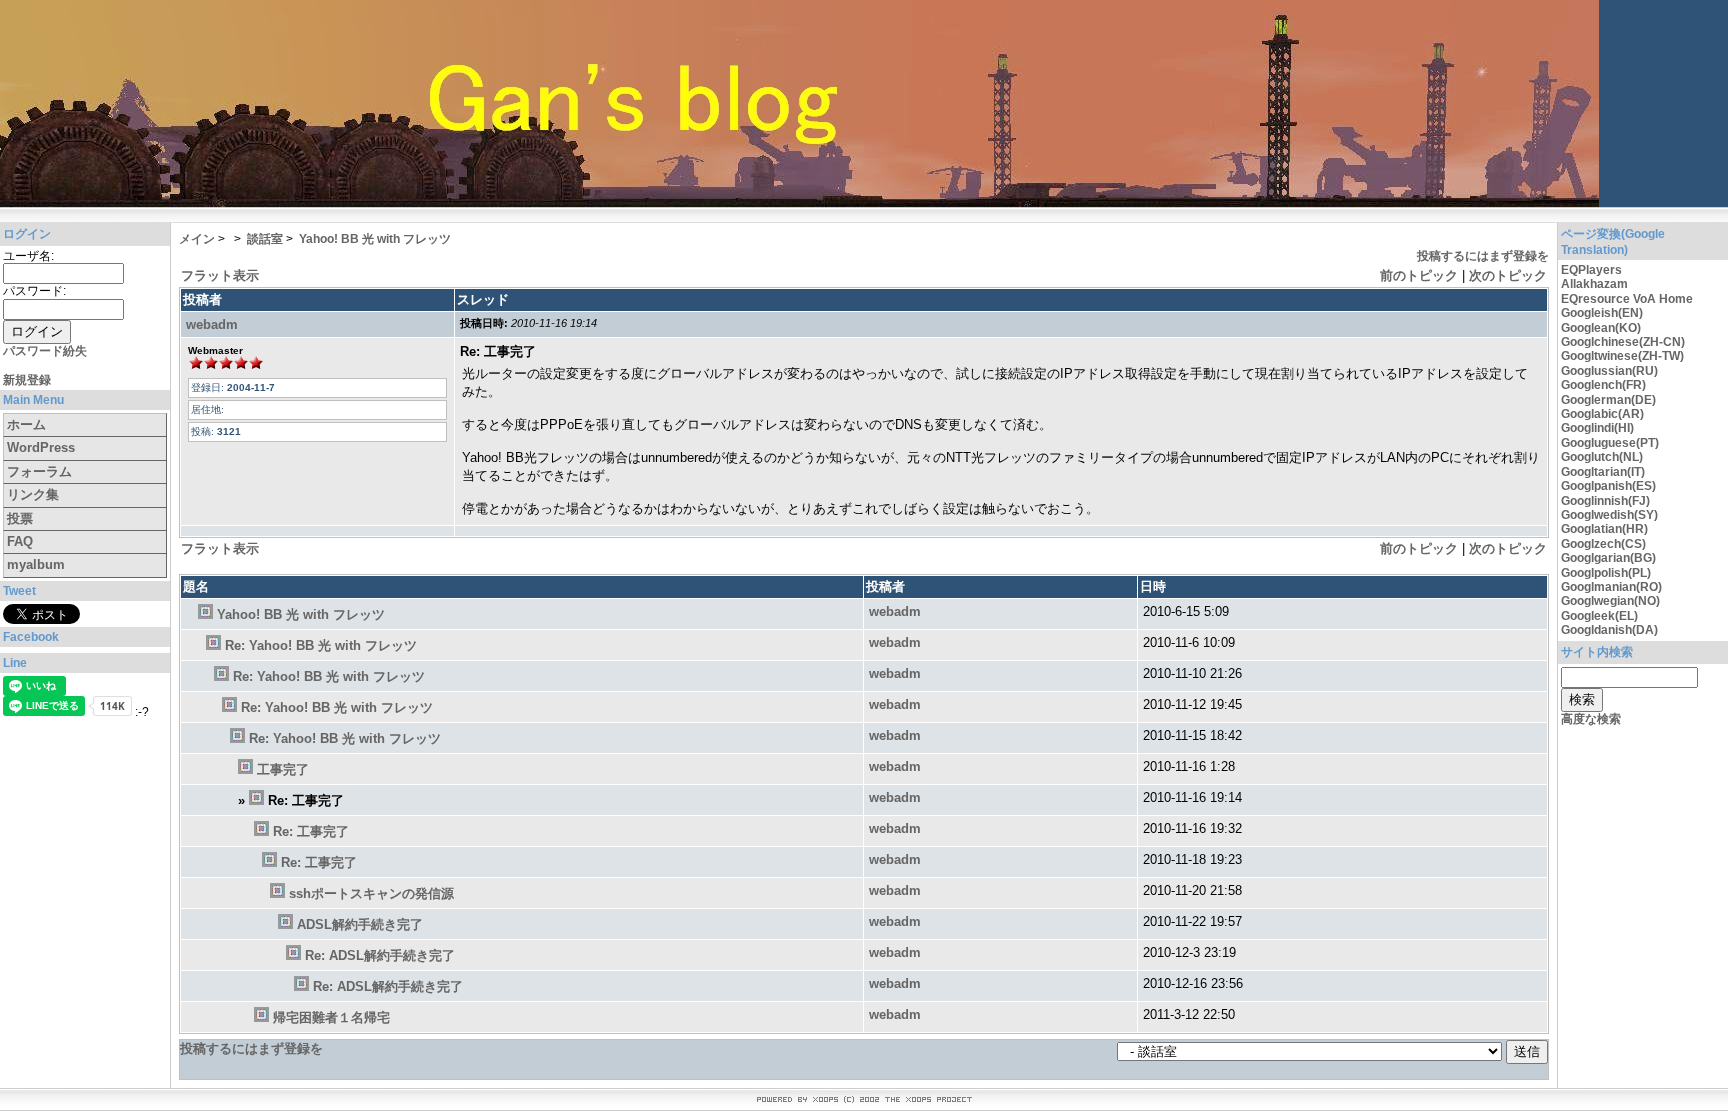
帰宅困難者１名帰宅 (331, 1017)
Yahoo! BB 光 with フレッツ (375, 239)
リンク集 (33, 494)
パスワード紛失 (45, 351)
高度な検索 (1591, 719)
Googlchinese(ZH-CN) (1623, 342)
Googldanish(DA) (1609, 630)
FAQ (20, 541)
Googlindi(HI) (1597, 428)
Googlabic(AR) (1602, 414)
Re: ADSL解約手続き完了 (380, 955)
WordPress (41, 447)
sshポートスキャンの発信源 (371, 893)
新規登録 (27, 380)
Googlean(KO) (1601, 328)
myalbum (36, 564)
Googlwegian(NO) (1610, 601)
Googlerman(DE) (1608, 400)
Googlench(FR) (1603, 385)
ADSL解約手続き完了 (360, 924)
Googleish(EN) (1602, 313)
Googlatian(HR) (1604, 529)
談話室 (265, 239)
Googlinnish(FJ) (1605, 501)
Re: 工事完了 (311, 831)
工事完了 (283, 769)
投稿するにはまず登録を (1483, 256)
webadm (212, 324)
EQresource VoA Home (1627, 299)
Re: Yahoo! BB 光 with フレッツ (321, 645)
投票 (20, 518)
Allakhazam (1594, 284)
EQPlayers (1591, 270)
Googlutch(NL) (1602, 457)
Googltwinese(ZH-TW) (1622, 356)
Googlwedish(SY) (1609, 515)
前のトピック (1419, 275)
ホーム (26, 424)
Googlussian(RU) (1609, 371)
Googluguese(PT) (1610, 443)
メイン (197, 239)
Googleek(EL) (1599, 616)
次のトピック (1508, 275)
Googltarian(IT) (1603, 472)
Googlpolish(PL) (1606, 573)
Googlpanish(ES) (1608, 486)
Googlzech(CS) (1603, 544)
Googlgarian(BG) (1608, 558)
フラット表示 (220, 275)
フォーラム (39, 471)
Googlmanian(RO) (1611, 587)
